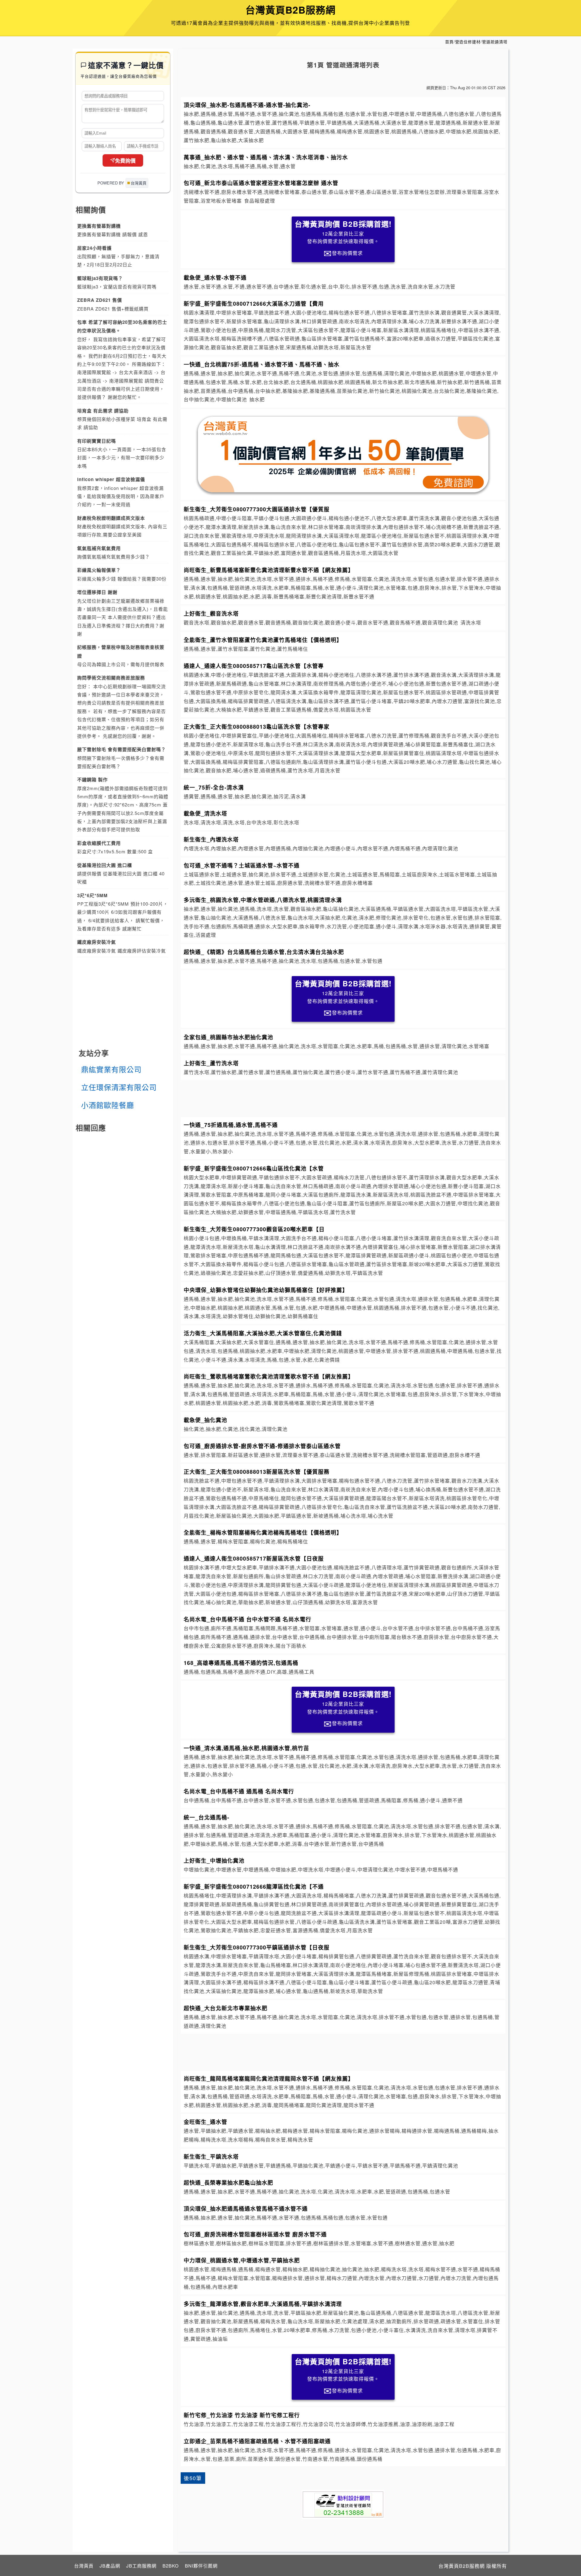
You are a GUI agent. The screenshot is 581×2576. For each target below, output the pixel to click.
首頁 (449, 42)
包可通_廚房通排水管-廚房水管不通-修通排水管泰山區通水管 (262, 1446)
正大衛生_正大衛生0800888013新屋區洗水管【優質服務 (257, 1472)
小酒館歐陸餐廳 (108, 1105)
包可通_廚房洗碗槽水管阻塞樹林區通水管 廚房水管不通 (255, 2234)
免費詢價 (125, 161)
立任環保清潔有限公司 (119, 1087)
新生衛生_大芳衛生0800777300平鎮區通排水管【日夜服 (257, 1947)
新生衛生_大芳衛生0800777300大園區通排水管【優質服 (257, 509)
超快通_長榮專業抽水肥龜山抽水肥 (228, 2182)
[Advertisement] (343, 1097)
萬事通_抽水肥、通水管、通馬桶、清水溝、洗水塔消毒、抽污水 (266, 157)
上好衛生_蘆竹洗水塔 (211, 1063)
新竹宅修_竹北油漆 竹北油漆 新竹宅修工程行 (242, 2415)
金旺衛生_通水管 (205, 2122)
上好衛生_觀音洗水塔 (211, 613)
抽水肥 (257, 399)
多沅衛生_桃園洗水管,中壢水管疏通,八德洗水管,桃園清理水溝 (263, 900)
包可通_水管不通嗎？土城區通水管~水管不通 (242, 865)
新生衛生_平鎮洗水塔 (211, 2156)
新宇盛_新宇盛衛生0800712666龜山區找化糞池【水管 (254, 1168)
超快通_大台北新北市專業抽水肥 (226, 2008)
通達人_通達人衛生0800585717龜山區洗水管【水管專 (254, 666)
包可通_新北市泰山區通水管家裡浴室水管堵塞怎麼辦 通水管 (261, 183)
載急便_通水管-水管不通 (215, 277)
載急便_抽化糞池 (205, 1420)
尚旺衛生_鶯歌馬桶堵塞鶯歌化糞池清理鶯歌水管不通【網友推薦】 (269, 1376)
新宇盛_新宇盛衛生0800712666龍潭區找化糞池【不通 (254, 1886)
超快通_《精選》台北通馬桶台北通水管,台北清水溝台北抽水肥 (264, 952)
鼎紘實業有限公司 (111, 1069)
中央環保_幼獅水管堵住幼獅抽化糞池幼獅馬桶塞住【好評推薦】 (266, 1290)
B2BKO (171, 2566)
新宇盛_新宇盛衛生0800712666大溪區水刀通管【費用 (254, 303)
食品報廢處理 (260, 201)
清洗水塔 (471, 622)
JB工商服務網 (141, 2566)
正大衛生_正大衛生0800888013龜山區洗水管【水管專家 (257, 726)
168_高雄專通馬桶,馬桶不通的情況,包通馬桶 (241, 1663)
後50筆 (193, 2478)
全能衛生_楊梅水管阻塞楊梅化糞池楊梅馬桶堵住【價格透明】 (263, 1532)
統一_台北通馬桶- (207, 1817)
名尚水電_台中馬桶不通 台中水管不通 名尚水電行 (248, 1619)
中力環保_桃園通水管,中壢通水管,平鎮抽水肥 (242, 2260)
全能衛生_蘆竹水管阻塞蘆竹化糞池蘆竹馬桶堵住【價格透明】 (263, 640)
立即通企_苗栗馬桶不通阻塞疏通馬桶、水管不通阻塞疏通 (257, 2441)
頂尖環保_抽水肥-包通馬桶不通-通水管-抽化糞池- (247, 105)
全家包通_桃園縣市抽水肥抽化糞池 (228, 1037)
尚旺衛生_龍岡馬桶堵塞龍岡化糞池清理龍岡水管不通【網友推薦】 (269, 2078)
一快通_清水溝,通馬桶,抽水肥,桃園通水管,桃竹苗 (246, 1748)
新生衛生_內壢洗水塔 (211, 839)
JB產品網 (110, 2566)
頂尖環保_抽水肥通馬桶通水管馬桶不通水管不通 (246, 2208)
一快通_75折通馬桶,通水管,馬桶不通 (231, 1125)
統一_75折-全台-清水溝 (214, 787)
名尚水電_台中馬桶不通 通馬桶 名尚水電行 (239, 1791)
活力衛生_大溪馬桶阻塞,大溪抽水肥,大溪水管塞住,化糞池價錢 (263, 1333)
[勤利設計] (343, 2504)
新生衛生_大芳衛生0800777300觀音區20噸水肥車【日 (254, 1229)
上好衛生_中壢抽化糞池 (214, 1860)
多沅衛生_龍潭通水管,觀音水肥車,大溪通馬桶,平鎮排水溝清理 (263, 2304)
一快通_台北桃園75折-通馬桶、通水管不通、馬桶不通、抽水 (262, 364)
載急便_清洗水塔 (205, 813)
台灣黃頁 (84, 2566)
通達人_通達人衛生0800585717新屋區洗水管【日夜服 (254, 1558)
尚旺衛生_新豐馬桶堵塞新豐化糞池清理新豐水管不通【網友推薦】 (269, 570)
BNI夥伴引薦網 (201, 2566)
